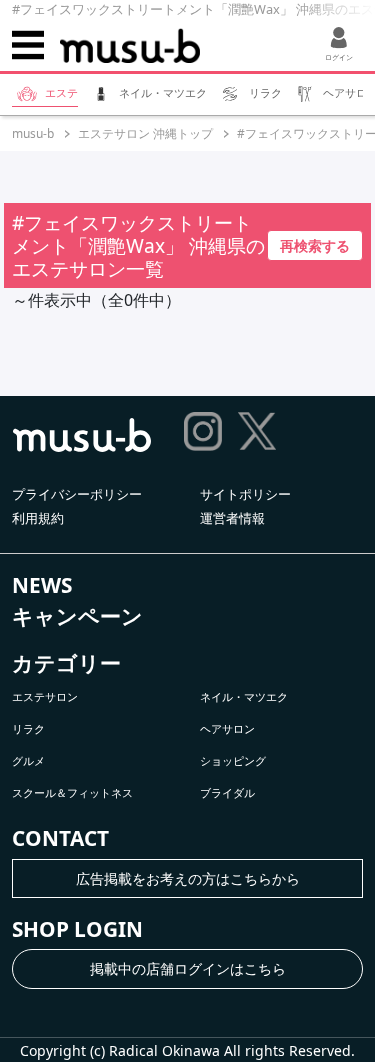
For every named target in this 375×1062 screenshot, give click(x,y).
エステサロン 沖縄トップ (145, 133)
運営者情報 (232, 518)
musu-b (33, 133)
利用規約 (38, 518)
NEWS (42, 585)
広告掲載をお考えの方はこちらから (188, 878)
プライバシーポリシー (77, 494)
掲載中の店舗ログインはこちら (188, 968)
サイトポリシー (245, 494)
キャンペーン (77, 616)
